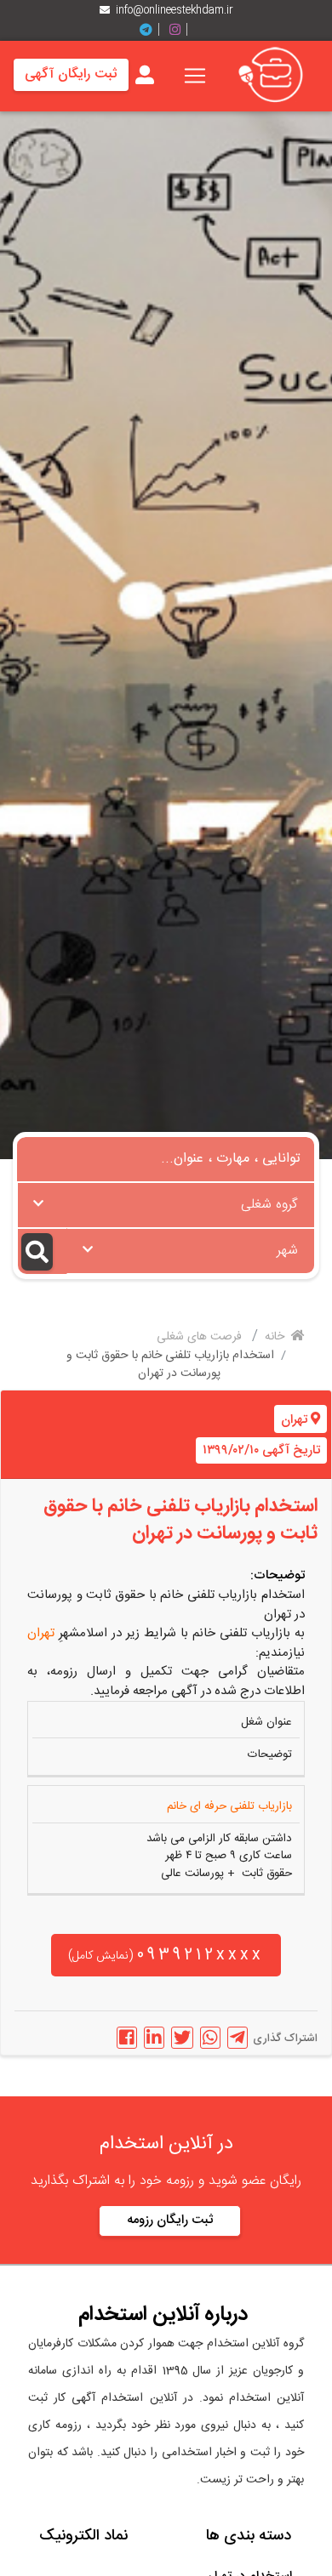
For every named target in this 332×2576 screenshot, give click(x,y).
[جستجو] (42, 1251)
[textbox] (166, 1200)
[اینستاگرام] (181, 30)
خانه (276, 1337)
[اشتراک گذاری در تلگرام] (238, 2038)
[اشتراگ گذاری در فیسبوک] (127, 2038)
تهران (294, 1420)
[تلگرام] (152, 30)
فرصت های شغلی (201, 1337)
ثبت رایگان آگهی (71, 74)
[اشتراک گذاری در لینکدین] (154, 2038)
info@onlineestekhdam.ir (175, 10)
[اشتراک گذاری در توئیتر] (182, 2038)
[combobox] (166, 1205)
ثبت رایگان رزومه (170, 2220)
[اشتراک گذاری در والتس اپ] (210, 2038)
